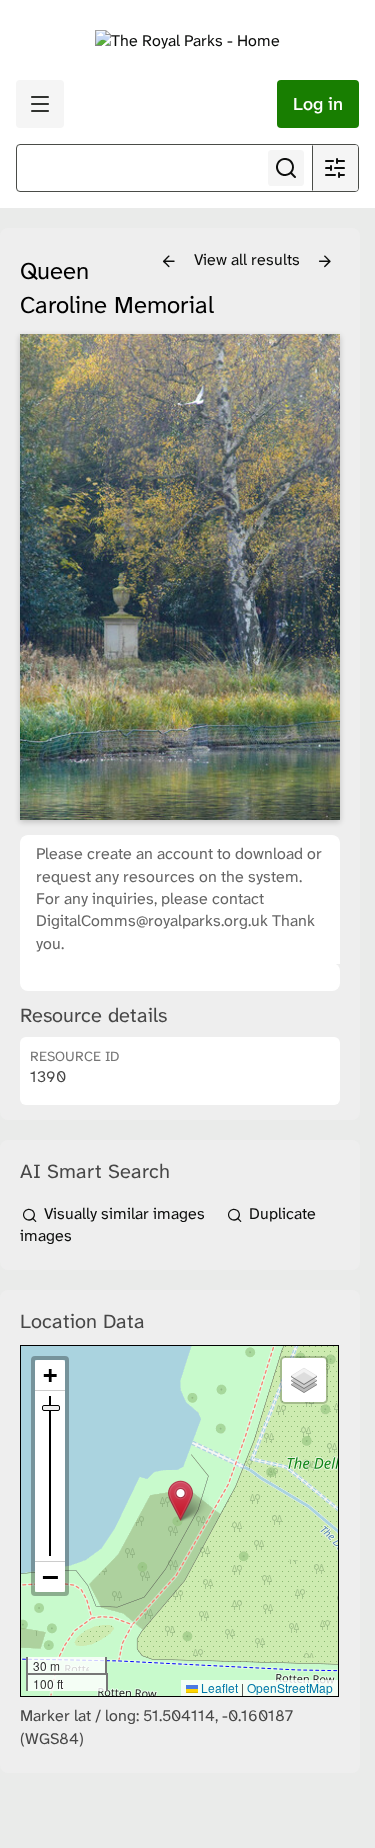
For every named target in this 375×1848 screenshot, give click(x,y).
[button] (180, 1500)
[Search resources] (286, 168)
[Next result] (325, 262)
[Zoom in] (50, 1375)
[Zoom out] (50, 1577)
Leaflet (218, 1687)
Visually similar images (124, 1213)
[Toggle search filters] (335, 168)
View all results (249, 259)
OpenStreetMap (290, 1687)
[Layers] (304, 1380)
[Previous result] (169, 262)
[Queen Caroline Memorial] (180, 577)
